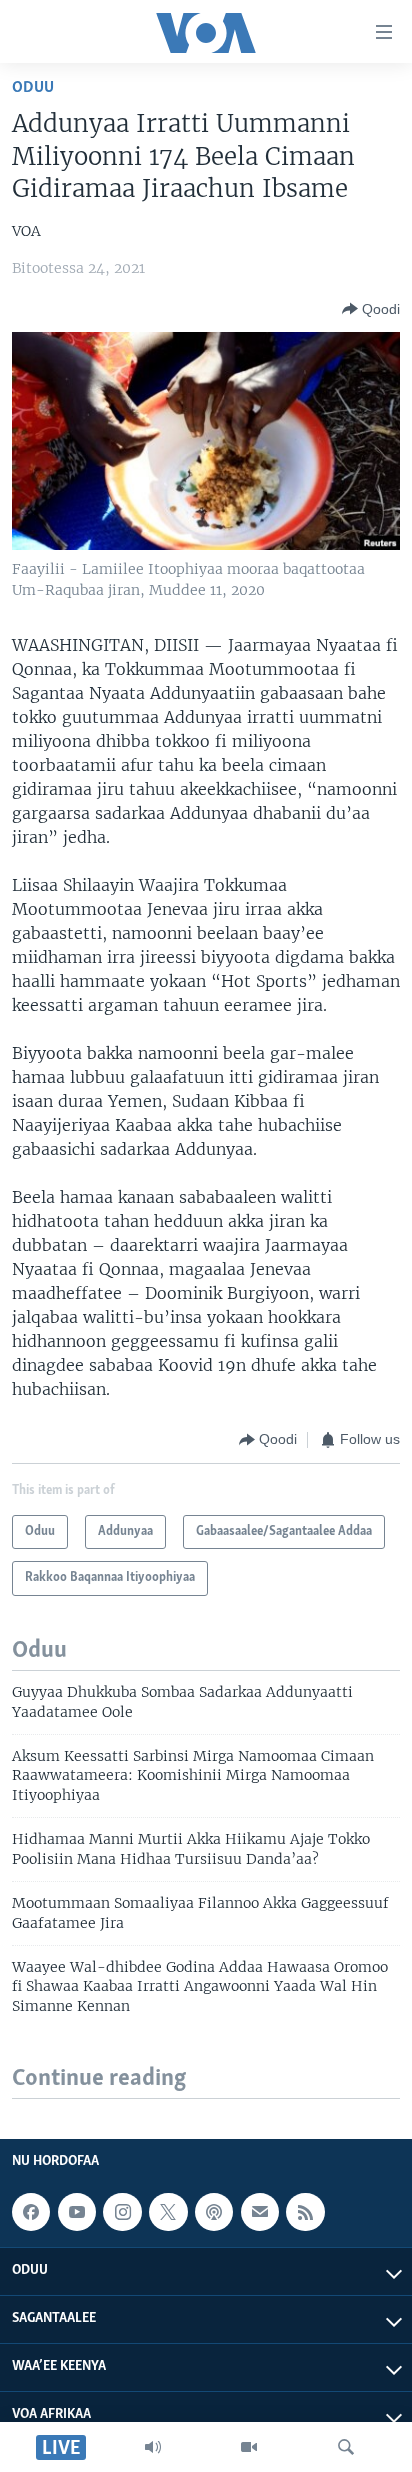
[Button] (371, 309)
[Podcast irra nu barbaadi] (214, 2213)
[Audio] (153, 2447)
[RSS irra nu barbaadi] (305, 2213)
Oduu (33, 87)
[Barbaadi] (346, 2447)
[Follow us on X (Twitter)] (168, 2213)
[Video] (249, 2447)
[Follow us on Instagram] (122, 2213)
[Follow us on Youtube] (77, 2213)
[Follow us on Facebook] (31, 2213)
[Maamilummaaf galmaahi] (260, 2213)
